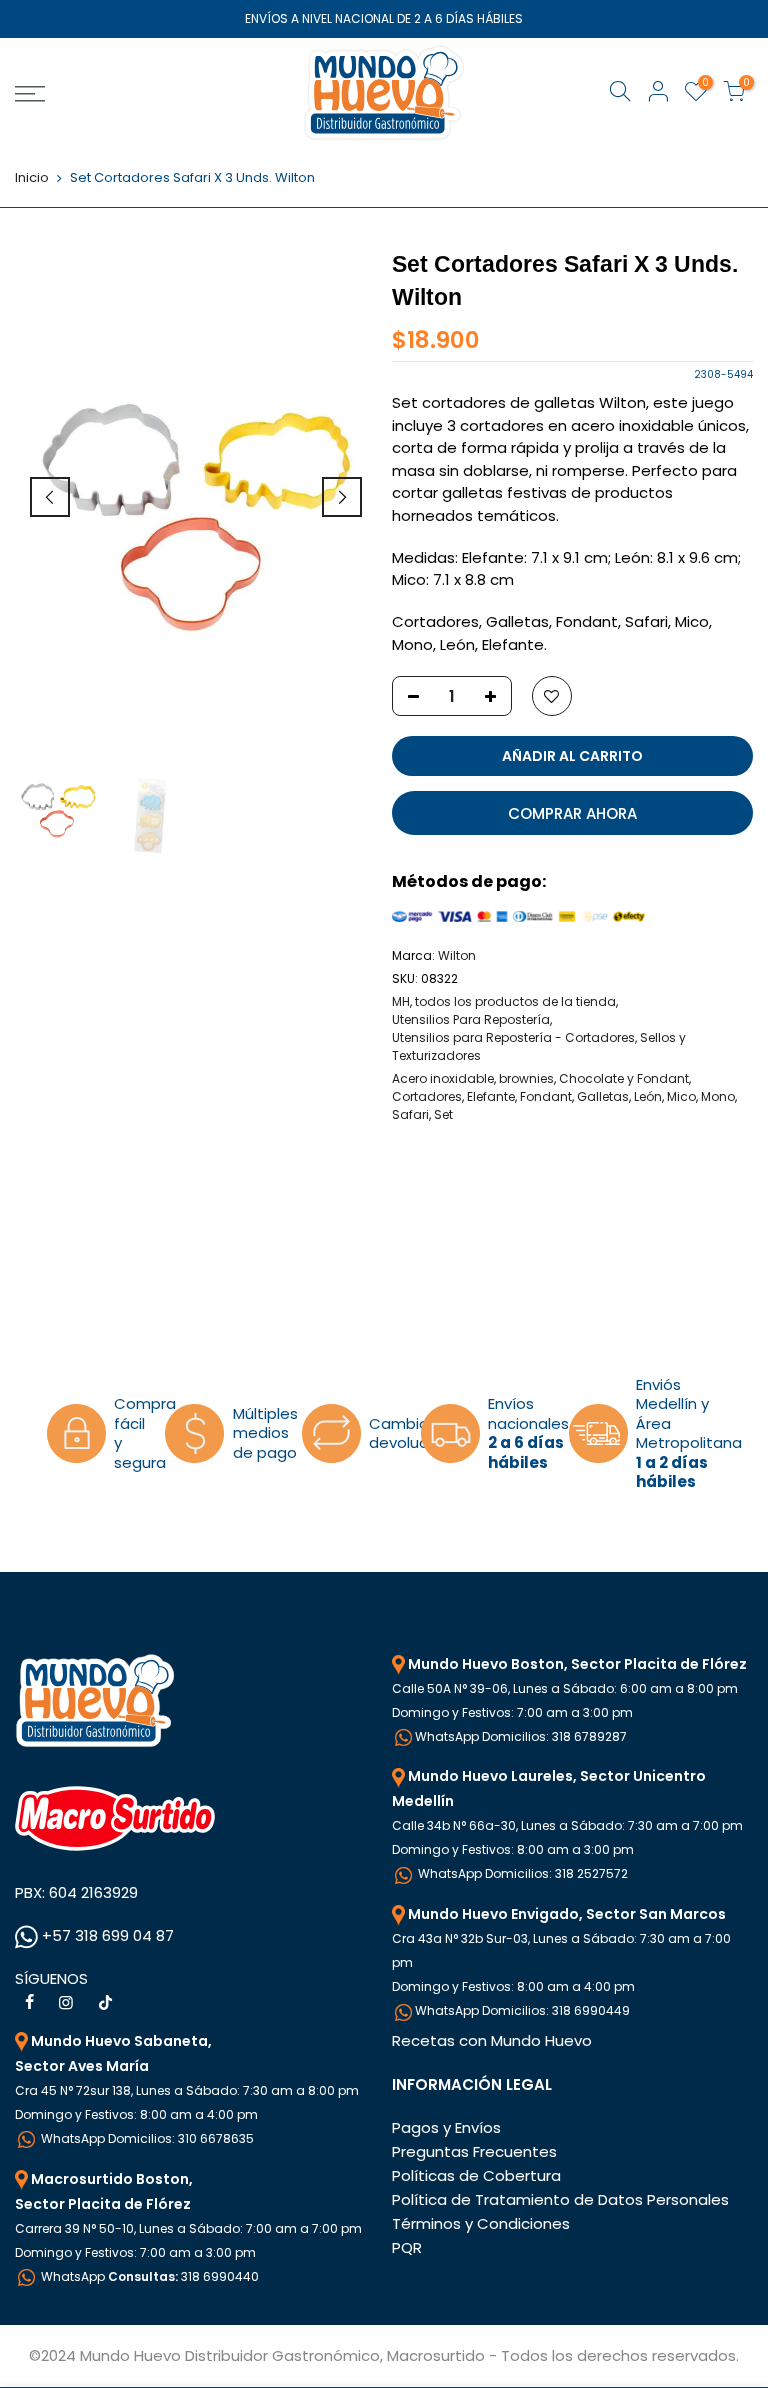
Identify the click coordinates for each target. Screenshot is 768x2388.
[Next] (342, 497)
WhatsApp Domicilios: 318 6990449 (522, 2010)
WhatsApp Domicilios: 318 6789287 (521, 1736)
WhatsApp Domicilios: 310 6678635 (146, 2138)
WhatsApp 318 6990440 (148, 2276)
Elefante (491, 1096)
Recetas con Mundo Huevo (492, 2040)
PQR (407, 2247)
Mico (681, 1096)
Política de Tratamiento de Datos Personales (560, 2199)
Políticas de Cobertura (476, 2175)
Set (443, 1114)
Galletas (603, 1096)
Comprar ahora (572, 813)
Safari (410, 1114)
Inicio (32, 178)
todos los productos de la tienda (515, 1001)
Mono (718, 1096)
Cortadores (427, 1096)
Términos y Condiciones (481, 2223)
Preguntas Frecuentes (474, 2151)
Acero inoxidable (443, 1078)
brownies (526, 1078)
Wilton (457, 955)
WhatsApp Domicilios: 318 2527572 (521, 1873)
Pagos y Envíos (446, 2127)
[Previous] (50, 497)
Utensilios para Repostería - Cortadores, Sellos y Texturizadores (539, 1046)
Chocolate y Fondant (624, 1078)
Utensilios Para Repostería (471, 1019)
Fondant (546, 1096)
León (648, 1096)
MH (401, 1001)
